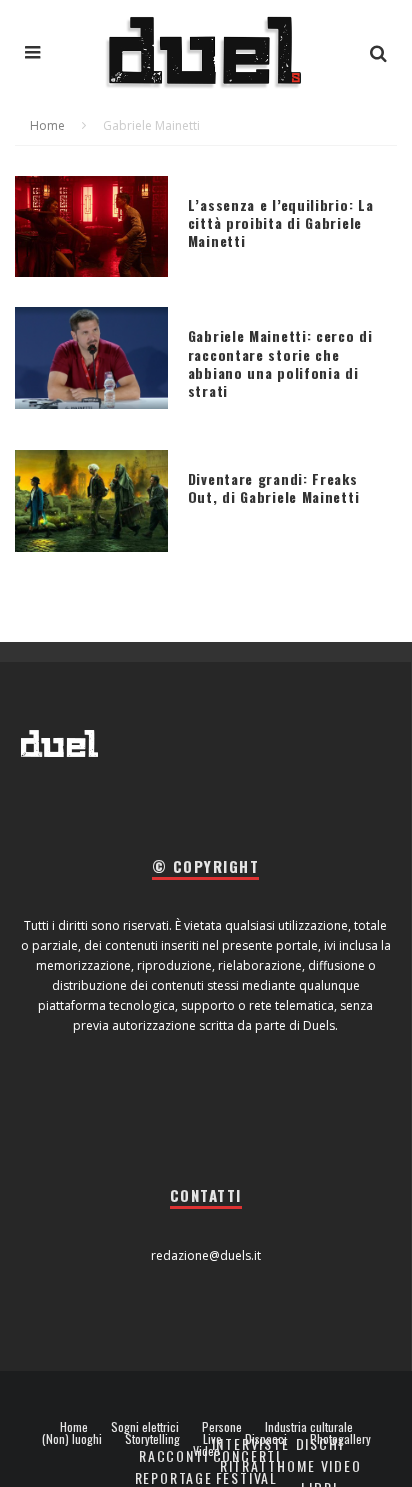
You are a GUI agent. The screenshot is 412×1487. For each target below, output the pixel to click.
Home (74, 1427)
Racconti (174, 1455)
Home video (319, 1465)
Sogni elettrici (145, 1427)
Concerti (247, 1455)
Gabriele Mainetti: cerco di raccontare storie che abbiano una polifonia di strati (280, 363)
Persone (222, 1427)
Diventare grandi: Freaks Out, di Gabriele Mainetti (274, 487)
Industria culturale (309, 1427)
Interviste (251, 1443)
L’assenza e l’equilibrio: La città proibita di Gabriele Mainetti (281, 222)
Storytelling (152, 1439)
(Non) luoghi (72, 1439)
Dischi (320, 1443)
